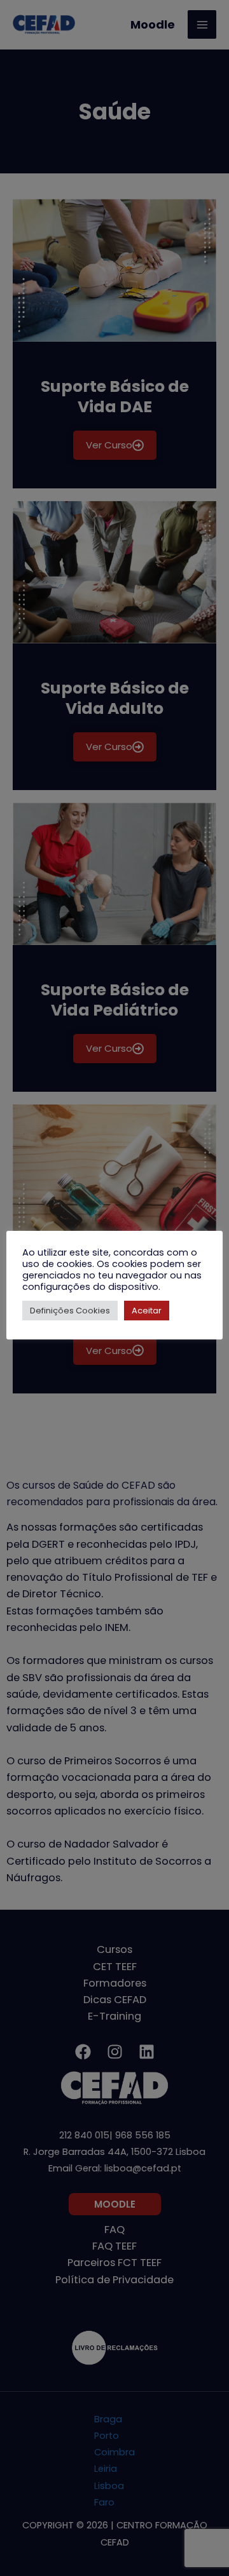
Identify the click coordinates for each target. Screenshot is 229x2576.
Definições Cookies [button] (70, 1311)
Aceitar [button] (147, 1311)
